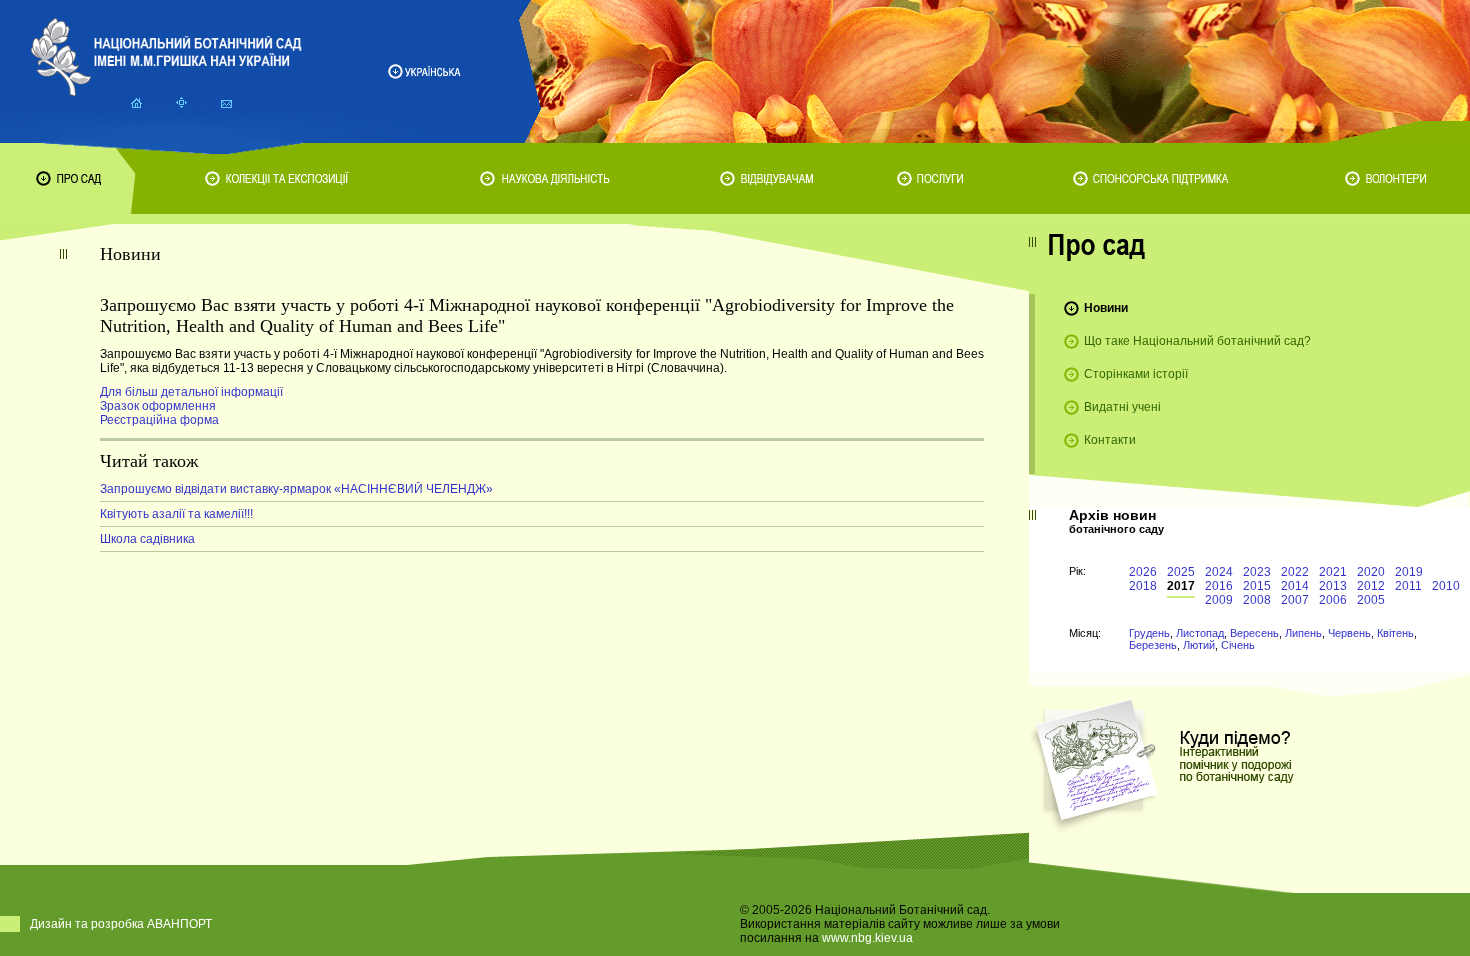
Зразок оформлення (158, 406)
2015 (1257, 586)
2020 (1371, 572)
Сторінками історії (1136, 374)
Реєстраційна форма (159, 420)
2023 (1257, 572)
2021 (1333, 572)
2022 (1295, 572)
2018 (1143, 586)
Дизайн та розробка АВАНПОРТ (121, 924)
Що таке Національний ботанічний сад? (1197, 341)
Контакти (1110, 440)
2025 (1181, 572)
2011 (1408, 586)
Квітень (1395, 633)
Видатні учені (1122, 407)
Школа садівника (147, 539)
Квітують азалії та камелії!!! (176, 514)
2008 (1257, 600)
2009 (1219, 600)
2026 (1143, 572)
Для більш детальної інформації (191, 392)
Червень (1349, 633)
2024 (1219, 572)
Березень (1153, 645)
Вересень (1254, 633)
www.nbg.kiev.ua (867, 938)
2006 (1333, 600)
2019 (1409, 572)
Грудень (1149, 633)
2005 (1371, 600)
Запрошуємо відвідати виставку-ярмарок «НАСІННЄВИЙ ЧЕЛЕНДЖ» (296, 489)
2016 (1219, 586)
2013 (1333, 586)
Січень (1238, 645)
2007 (1295, 600)
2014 (1295, 586)
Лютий (1199, 645)
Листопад (1200, 633)
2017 (1181, 586)
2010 (1446, 586)
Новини (1106, 308)
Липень (1303, 633)
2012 (1371, 586)
